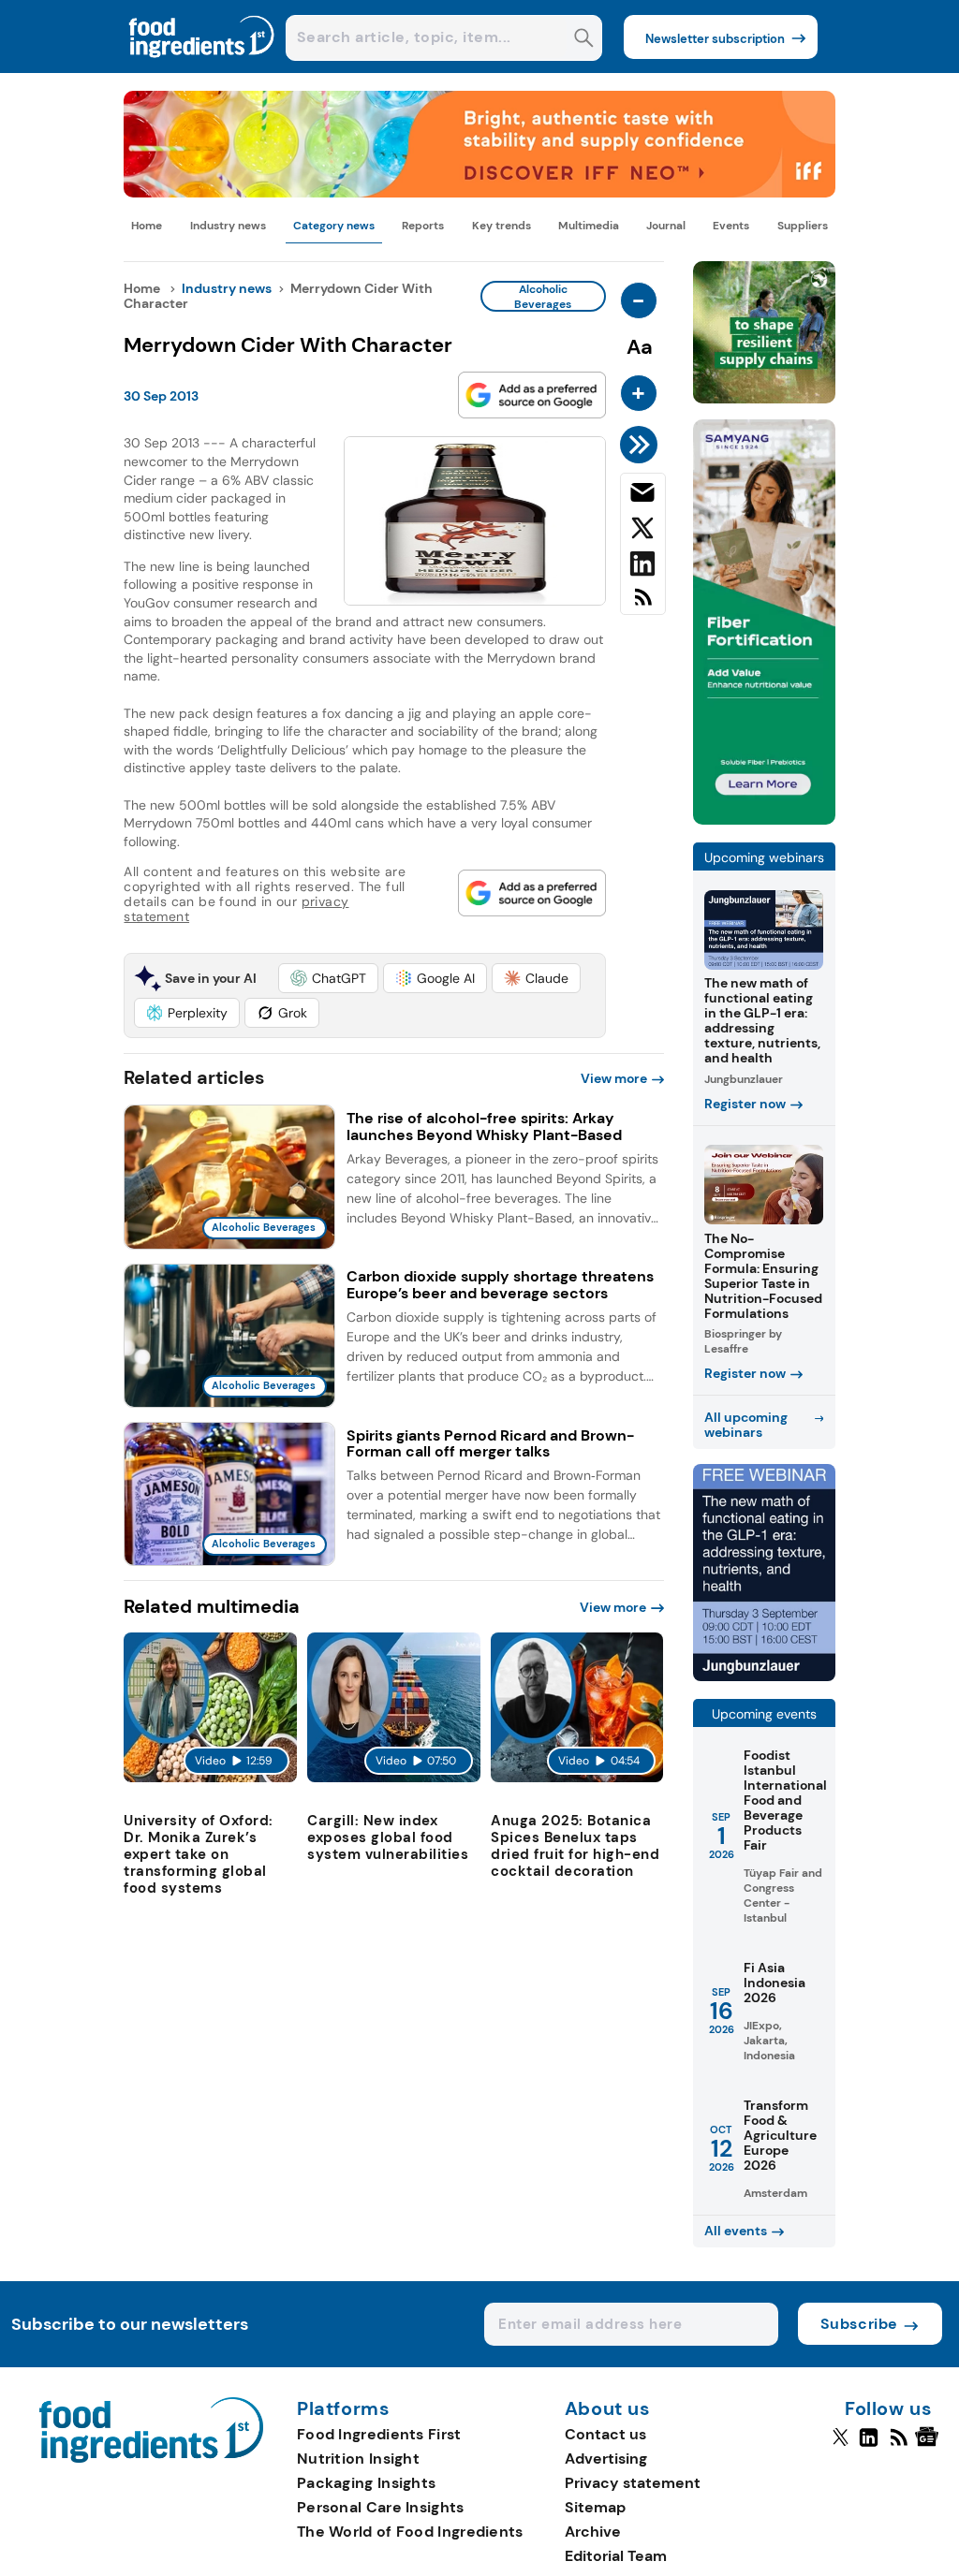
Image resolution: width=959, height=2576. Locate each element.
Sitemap (595, 2507)
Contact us (605, 2434)
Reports (423, 226)
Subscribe (859, 2324)
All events (736, 2231)
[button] (328, 978)
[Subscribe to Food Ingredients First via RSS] (643, 604)
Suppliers (803, 226)
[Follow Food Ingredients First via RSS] (899, 2445)
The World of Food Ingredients (410, 2532)
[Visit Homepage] (202, 68)
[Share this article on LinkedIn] (643, 567)
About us (608, 2409)
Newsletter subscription (715, 39)
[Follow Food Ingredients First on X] (841, 2445)
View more (614, 1078)
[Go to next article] (642, 445)
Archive (593, 2532)
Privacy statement (633, 2483)
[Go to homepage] (151, 2458)
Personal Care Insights (381, 2507)
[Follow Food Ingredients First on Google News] (929, 2445)
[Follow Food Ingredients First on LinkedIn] (869, 2445)
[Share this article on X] (643, 532)
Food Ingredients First (379, 2434)
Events (731, 226)
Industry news (228, 226)
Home (147, 226)
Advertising (606, 2459)
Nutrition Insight (358, 2459)
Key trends (502, 226)
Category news (334, 226)
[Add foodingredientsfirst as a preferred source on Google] (532, 395)
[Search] (584, 40)
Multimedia (589, 226)
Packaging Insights (366, 2483)
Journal (666, 226)
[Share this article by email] (643, 496)
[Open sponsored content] (479, 192)
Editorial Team (616, 2556)
